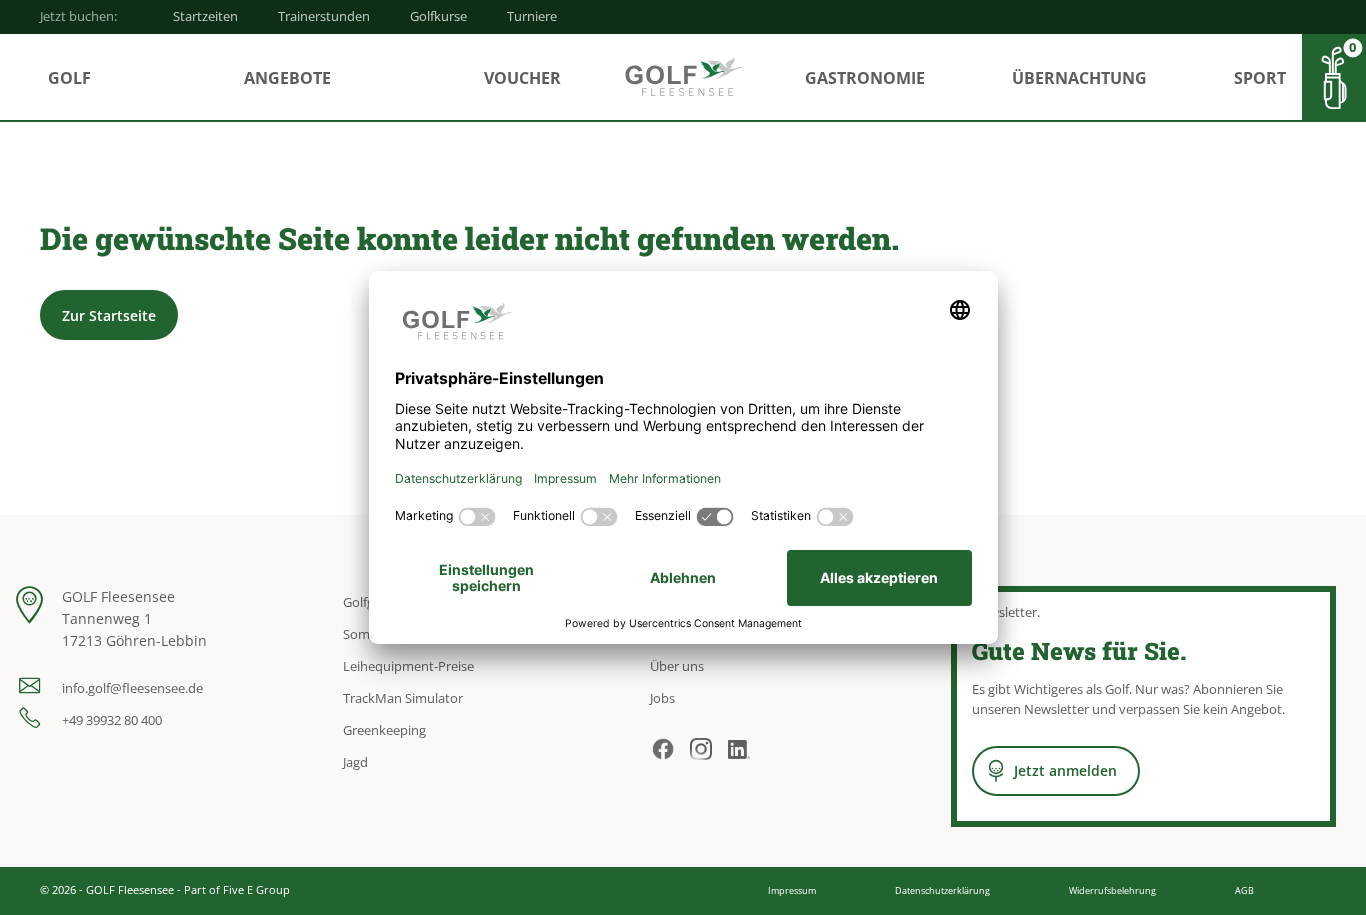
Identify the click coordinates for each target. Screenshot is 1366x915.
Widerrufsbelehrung (1112, 890)
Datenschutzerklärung (942, 890)
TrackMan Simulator (403, 698)
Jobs (662, 698)
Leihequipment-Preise (408, 666)
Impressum (792, 890)
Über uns (677, 666)
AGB (1244, 890)
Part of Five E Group (237, 889)
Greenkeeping (384, 730)
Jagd (355, 762)
